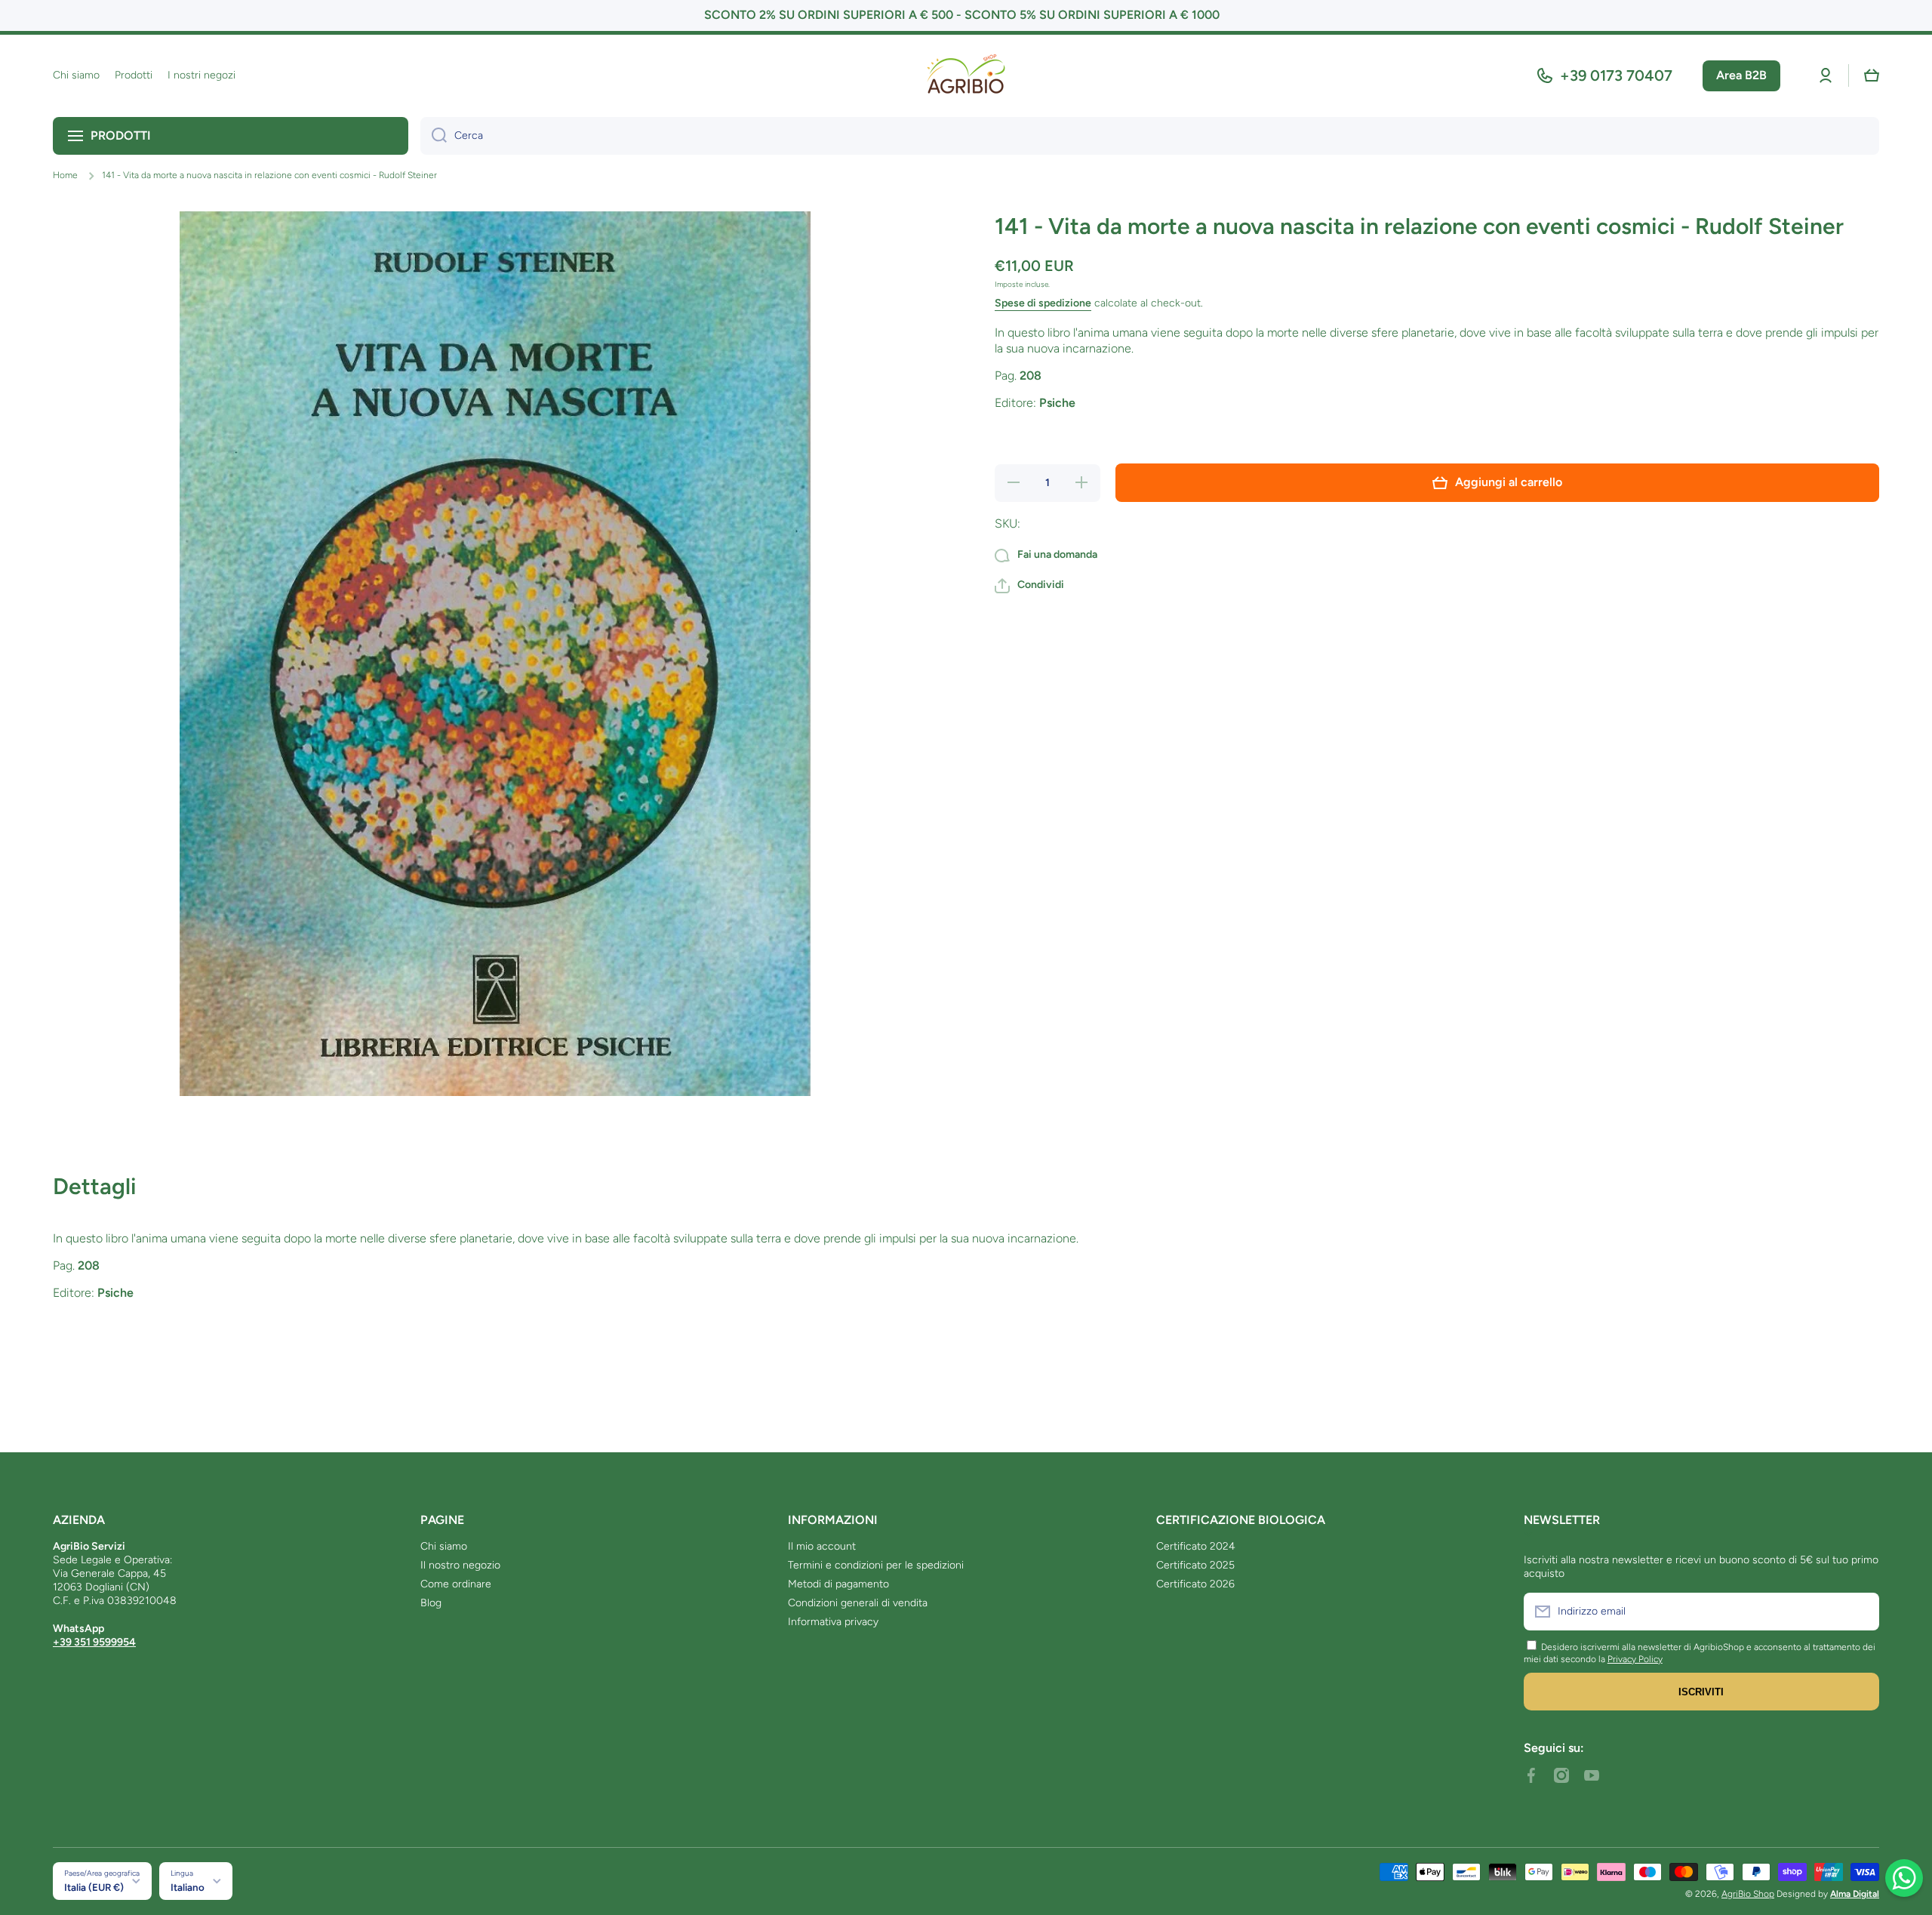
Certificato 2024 (1196, 1546)
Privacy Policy (1635, 1659)
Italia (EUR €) (94, 1887)
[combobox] (1150, 136)
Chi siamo (444, 1546)
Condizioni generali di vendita (858, 1603)
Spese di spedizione (1043, 303)
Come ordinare (456, 1584)
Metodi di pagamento (838, 1584)
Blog (431, 1603)
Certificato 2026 (1195, 1584)
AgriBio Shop (1748, 1894)
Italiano (188, 1887)
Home (65, 175)
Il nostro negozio (460, 1565)
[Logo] (966, 76)
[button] (1872, 75)
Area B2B (1741, 75)
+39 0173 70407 (1616, 75)
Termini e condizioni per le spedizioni (876, 1565)
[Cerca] (434, 136)
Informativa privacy (833, 1622)
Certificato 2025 (1195, 1565)
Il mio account (822, 1546)
